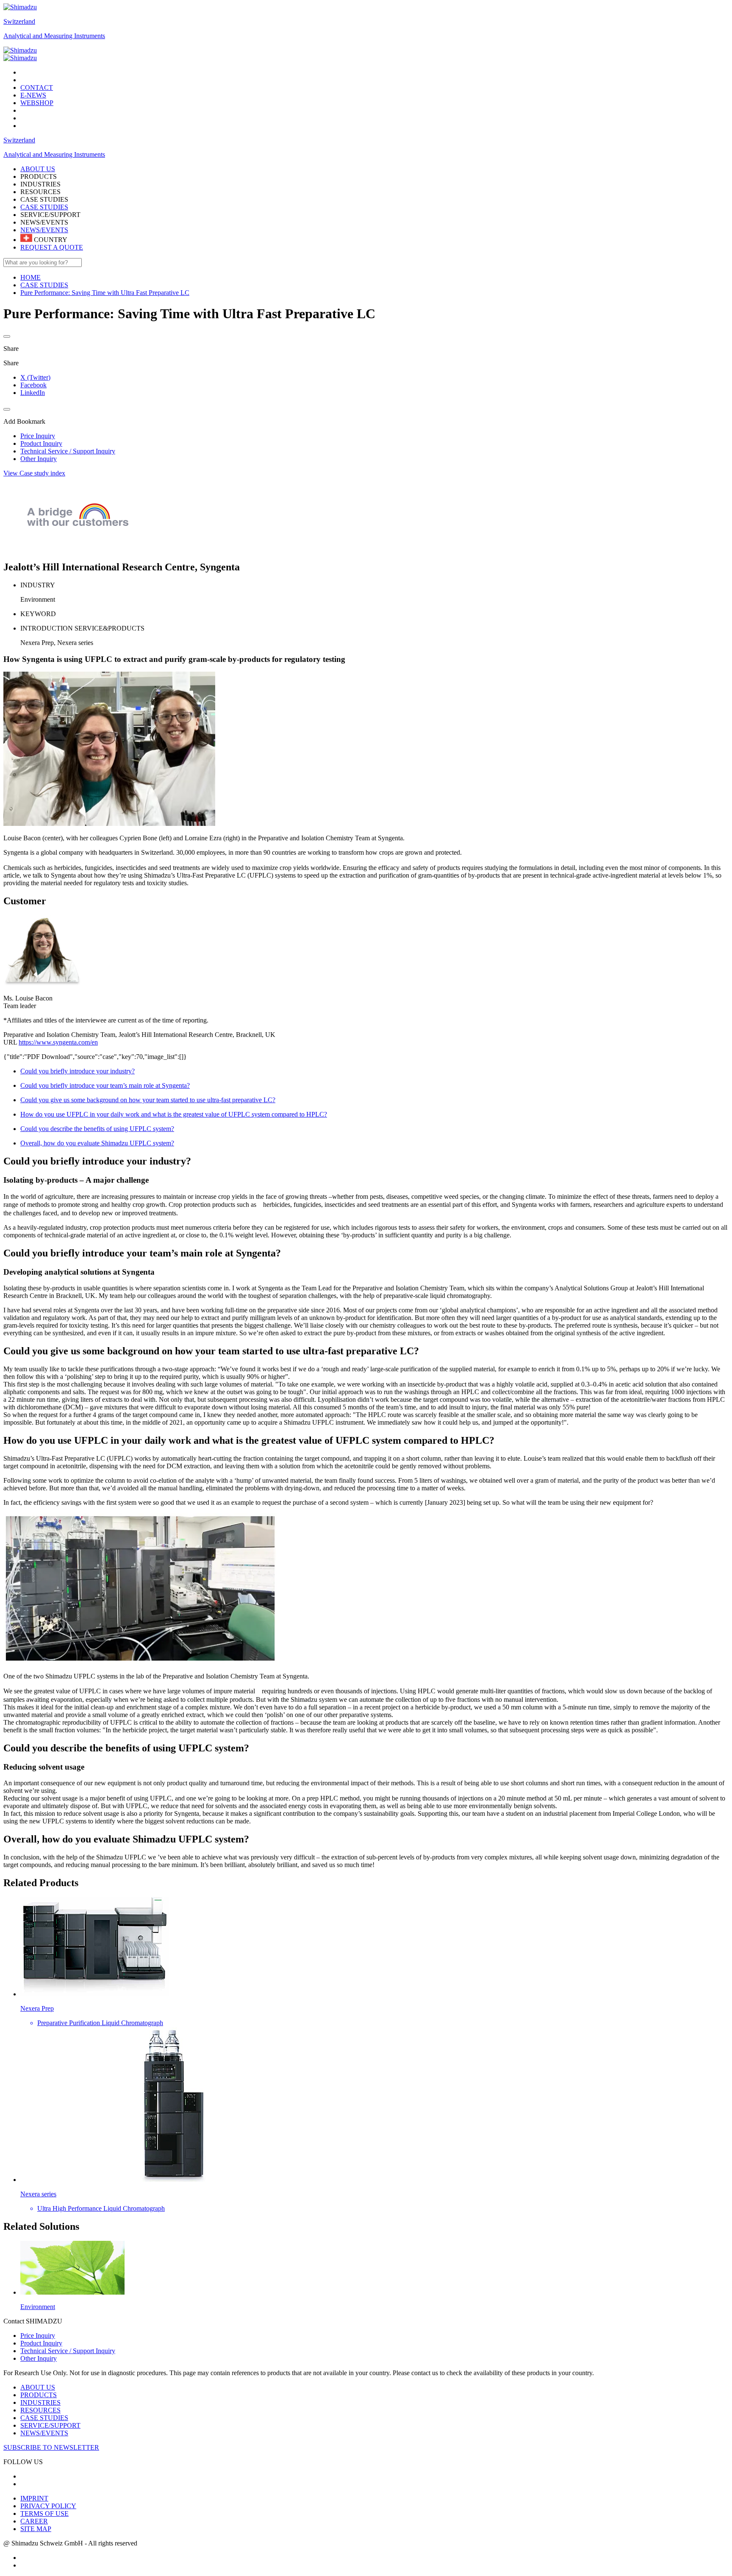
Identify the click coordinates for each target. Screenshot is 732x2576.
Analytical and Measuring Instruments (54, 36)
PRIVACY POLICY (48, 2506)
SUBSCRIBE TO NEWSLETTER (51, 2447)
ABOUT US (38, 2387)
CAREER (34, 2521)
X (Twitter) (35, 377)
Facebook (33, 385)
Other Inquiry (39, 2358)
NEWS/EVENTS (44, 230)
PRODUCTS (39, 2395)
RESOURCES (40, 2410)
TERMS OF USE (44, 2513)
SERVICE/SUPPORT (50, 2425)
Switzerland (19, 21)
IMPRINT (34, 2498)
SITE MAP (36, 2529)
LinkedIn (33, 393)
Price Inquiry (38, 2336)
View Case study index (34, 473)
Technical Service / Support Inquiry (68, 2351)
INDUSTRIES (40, 2402)
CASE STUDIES (44, 207)
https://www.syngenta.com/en (58, 1042)
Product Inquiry (41, 2343)
